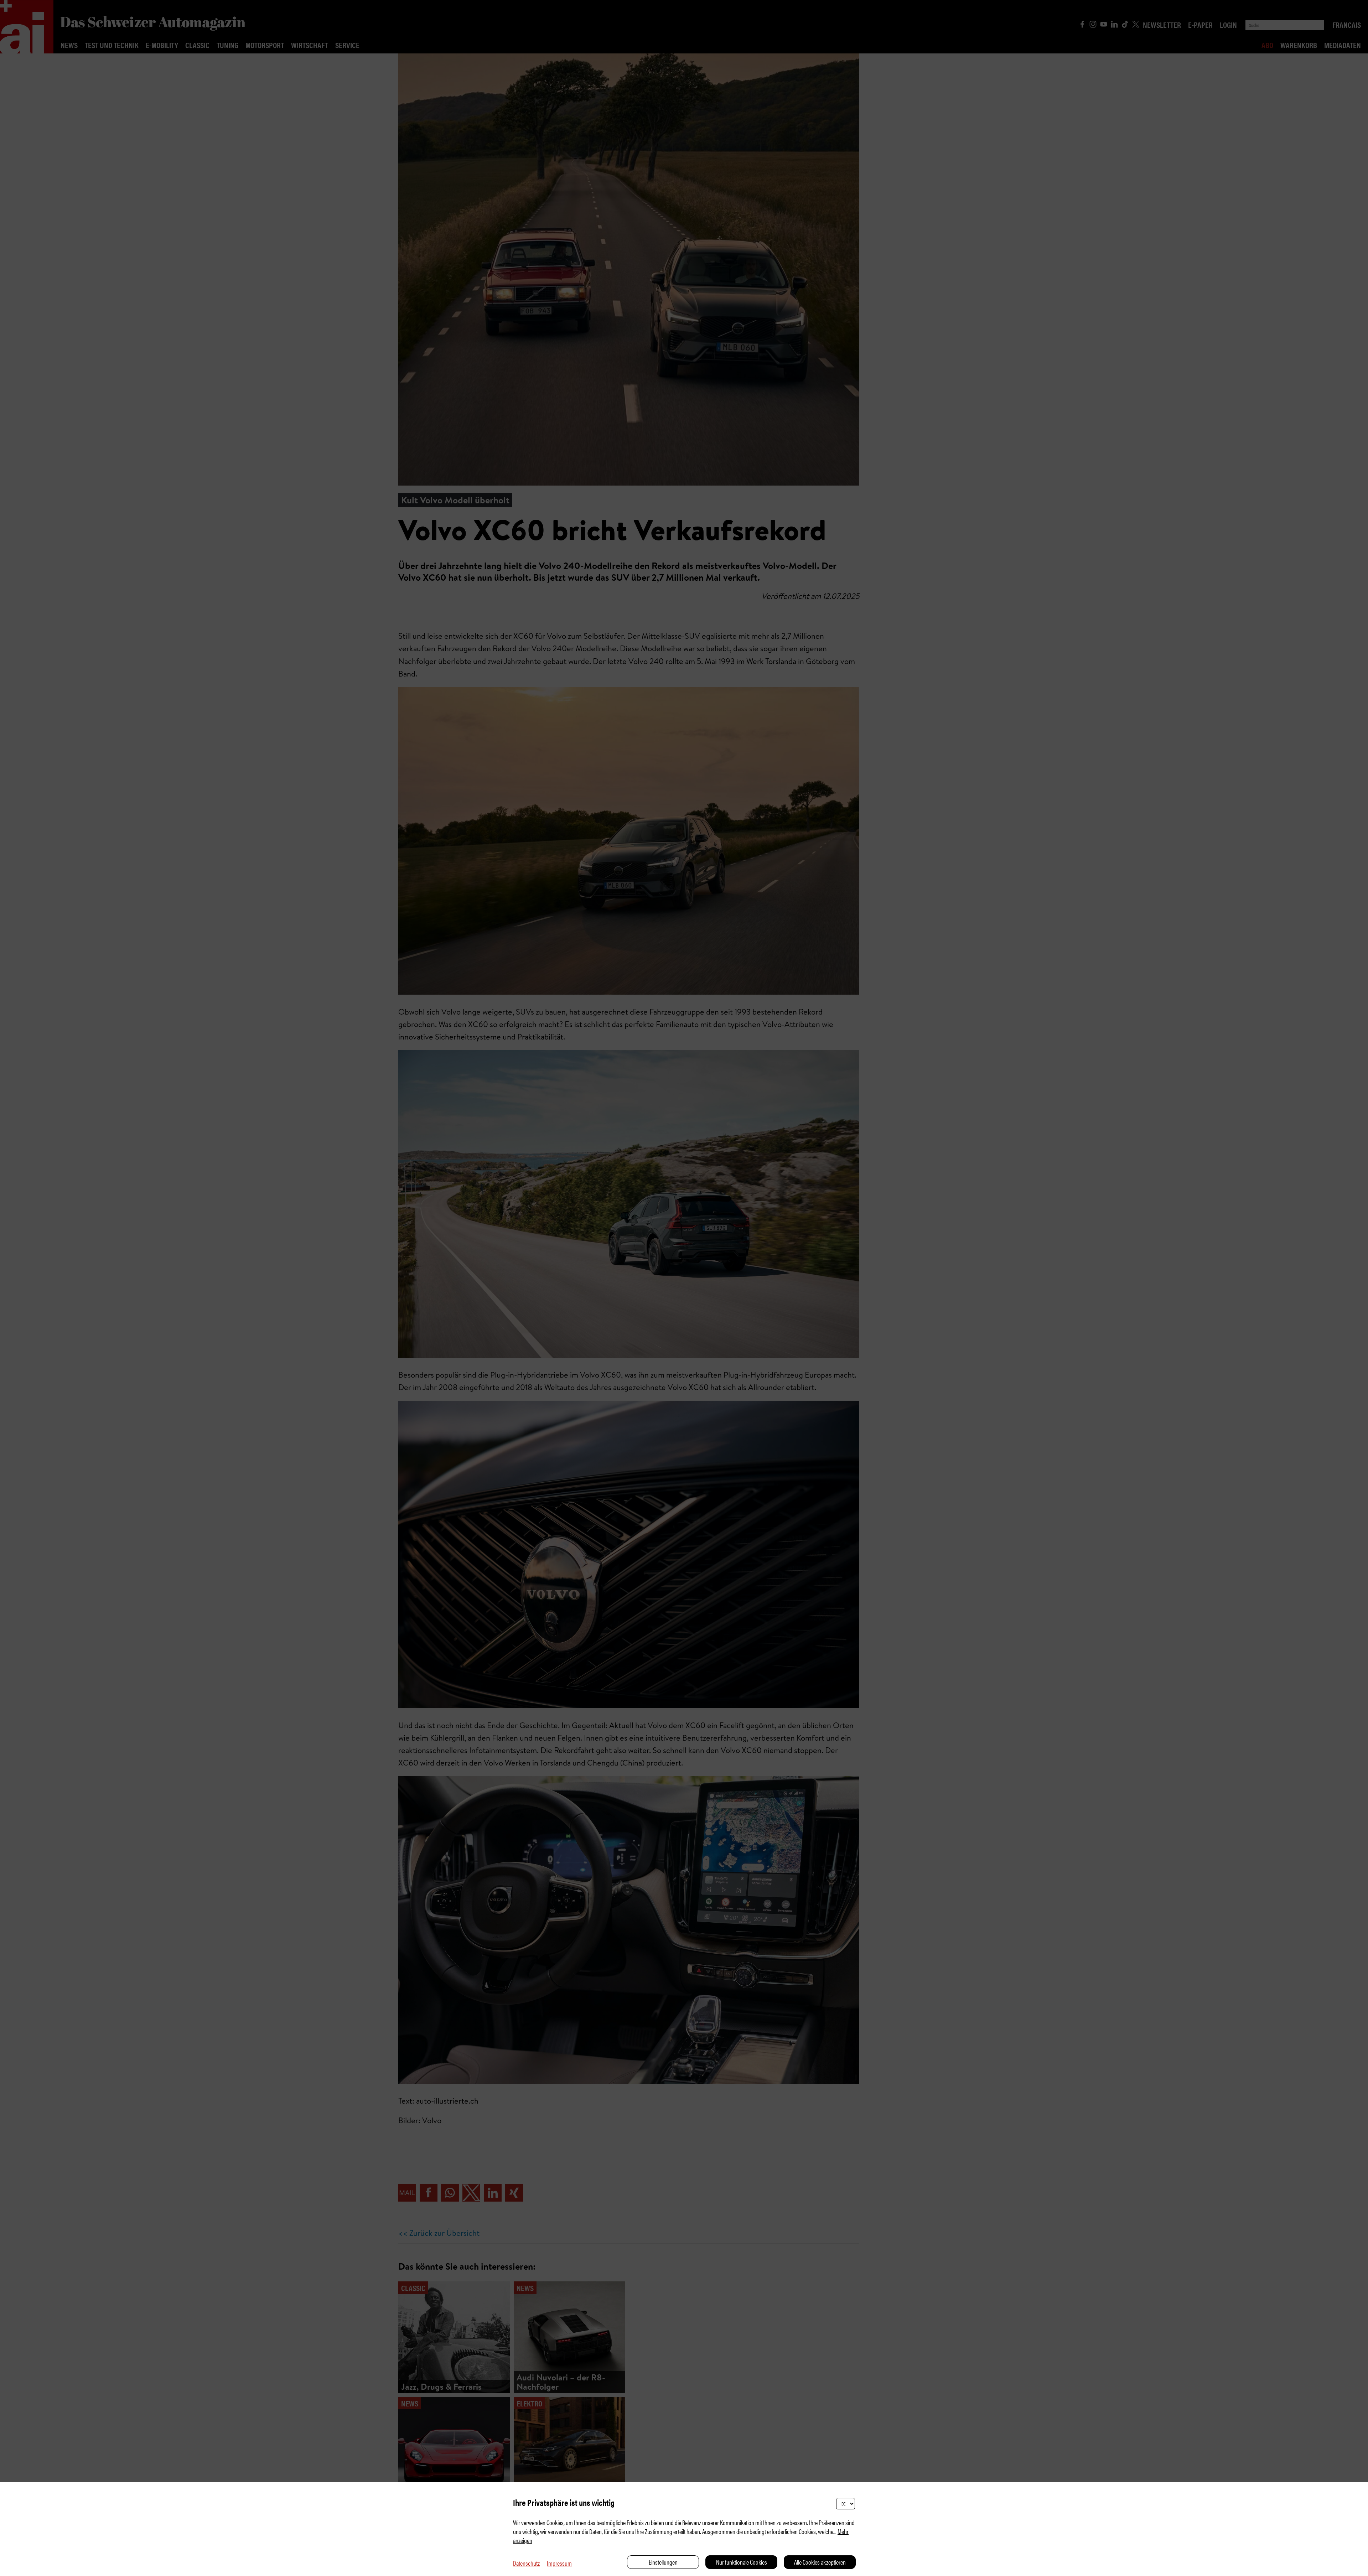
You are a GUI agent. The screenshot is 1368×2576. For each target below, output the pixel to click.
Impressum (559, 2563)
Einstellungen (663, 2562)
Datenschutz (526, 2563)
